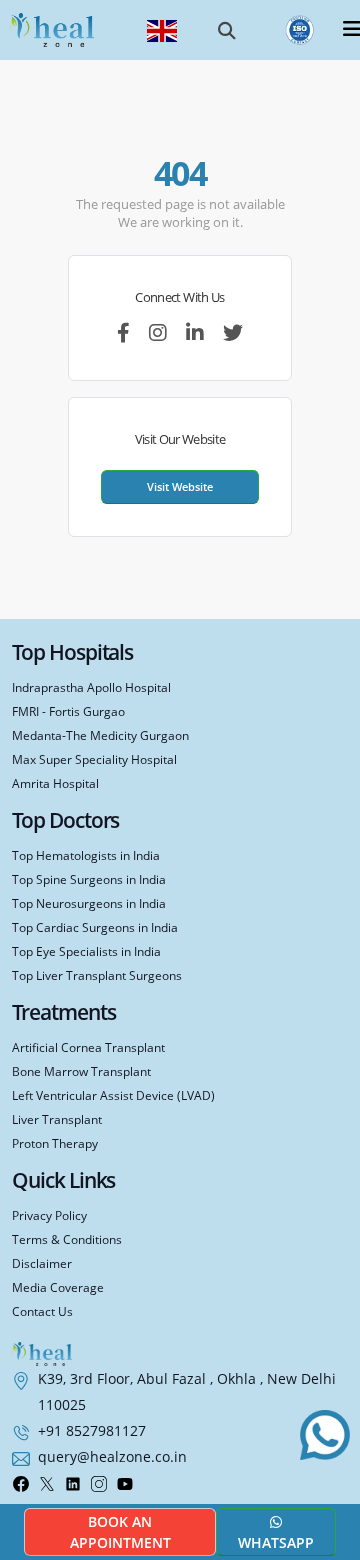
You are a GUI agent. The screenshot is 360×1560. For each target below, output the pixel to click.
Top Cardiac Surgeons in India (95, 927)
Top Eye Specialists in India (86, 951)
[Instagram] (99, 1482)
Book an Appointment (120, 1532)
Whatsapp (276, 1542)
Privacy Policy (49, 1215)
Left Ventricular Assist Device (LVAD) (113, 1095)
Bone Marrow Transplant (81, 1071)
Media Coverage (58, 1287)
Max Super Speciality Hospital (94, 759)
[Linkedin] (73, 1482)
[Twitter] (47, 1482)
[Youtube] (125, 1482)
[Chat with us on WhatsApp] (325, 1435)
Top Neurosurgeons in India (89, 903)
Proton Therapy (55, 1143)
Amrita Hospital (55, 783)
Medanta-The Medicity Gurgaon (100, 735)
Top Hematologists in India (86, 855)
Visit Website (180, 486)
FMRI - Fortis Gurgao (68, 711)
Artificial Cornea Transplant (88, 1047)
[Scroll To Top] (330, 1488)
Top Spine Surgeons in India (89, 879)
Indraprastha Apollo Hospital (91, 687)
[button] (227, 30)
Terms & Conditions (67, 1239)
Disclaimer (42, 1263)
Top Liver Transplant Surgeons (97, 975)
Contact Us (42, 1311)
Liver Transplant (57, 1119)
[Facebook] (21, 1482)
